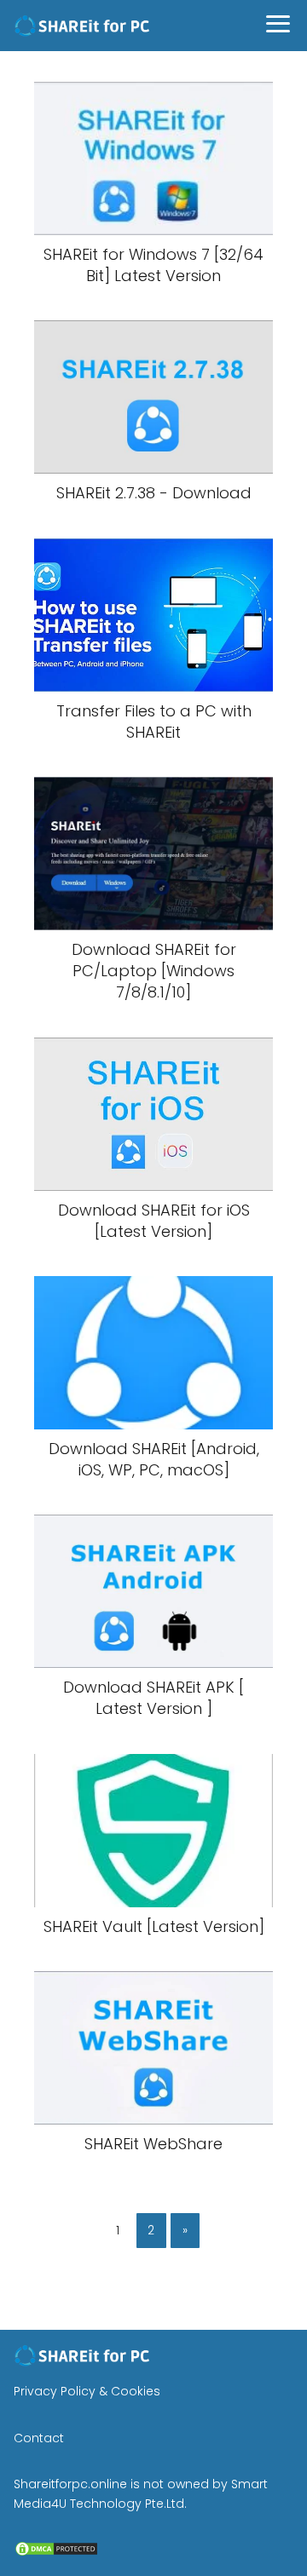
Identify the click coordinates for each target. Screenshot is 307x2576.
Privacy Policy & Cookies (87, 2391)
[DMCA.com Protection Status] (56, 2553)
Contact (39, 2438)
